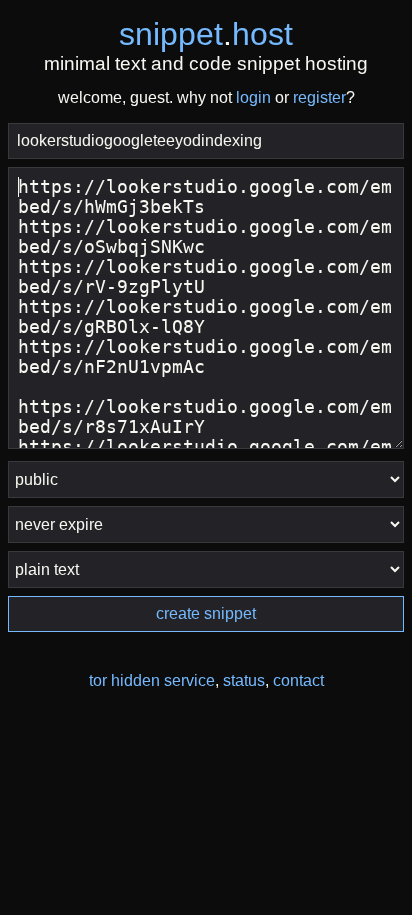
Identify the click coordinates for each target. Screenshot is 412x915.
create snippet (206, 613)
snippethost (206, 34)
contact (298, 680)
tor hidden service (152, 680)
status (244, 680)
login (253, 97)
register (319, 97)
